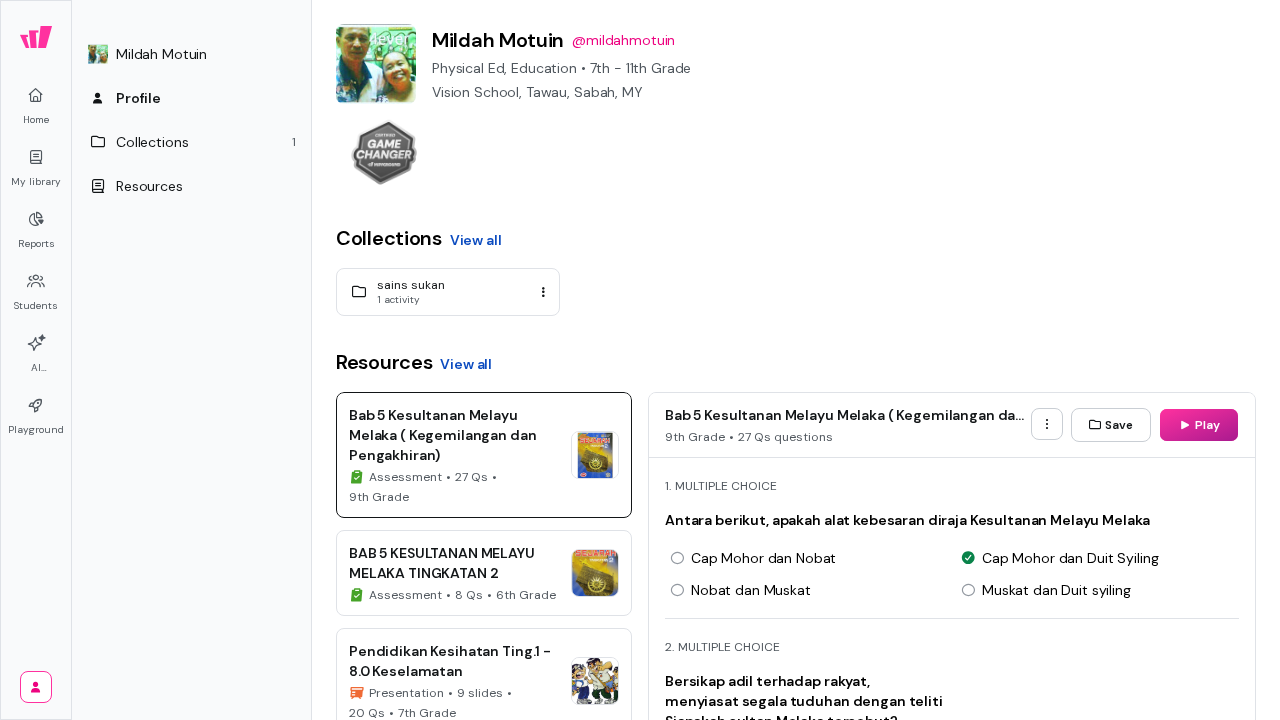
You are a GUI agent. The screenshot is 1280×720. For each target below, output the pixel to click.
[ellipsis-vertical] (543, 292)
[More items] (1047, 424)
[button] (192, 54)
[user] (36, 687)
